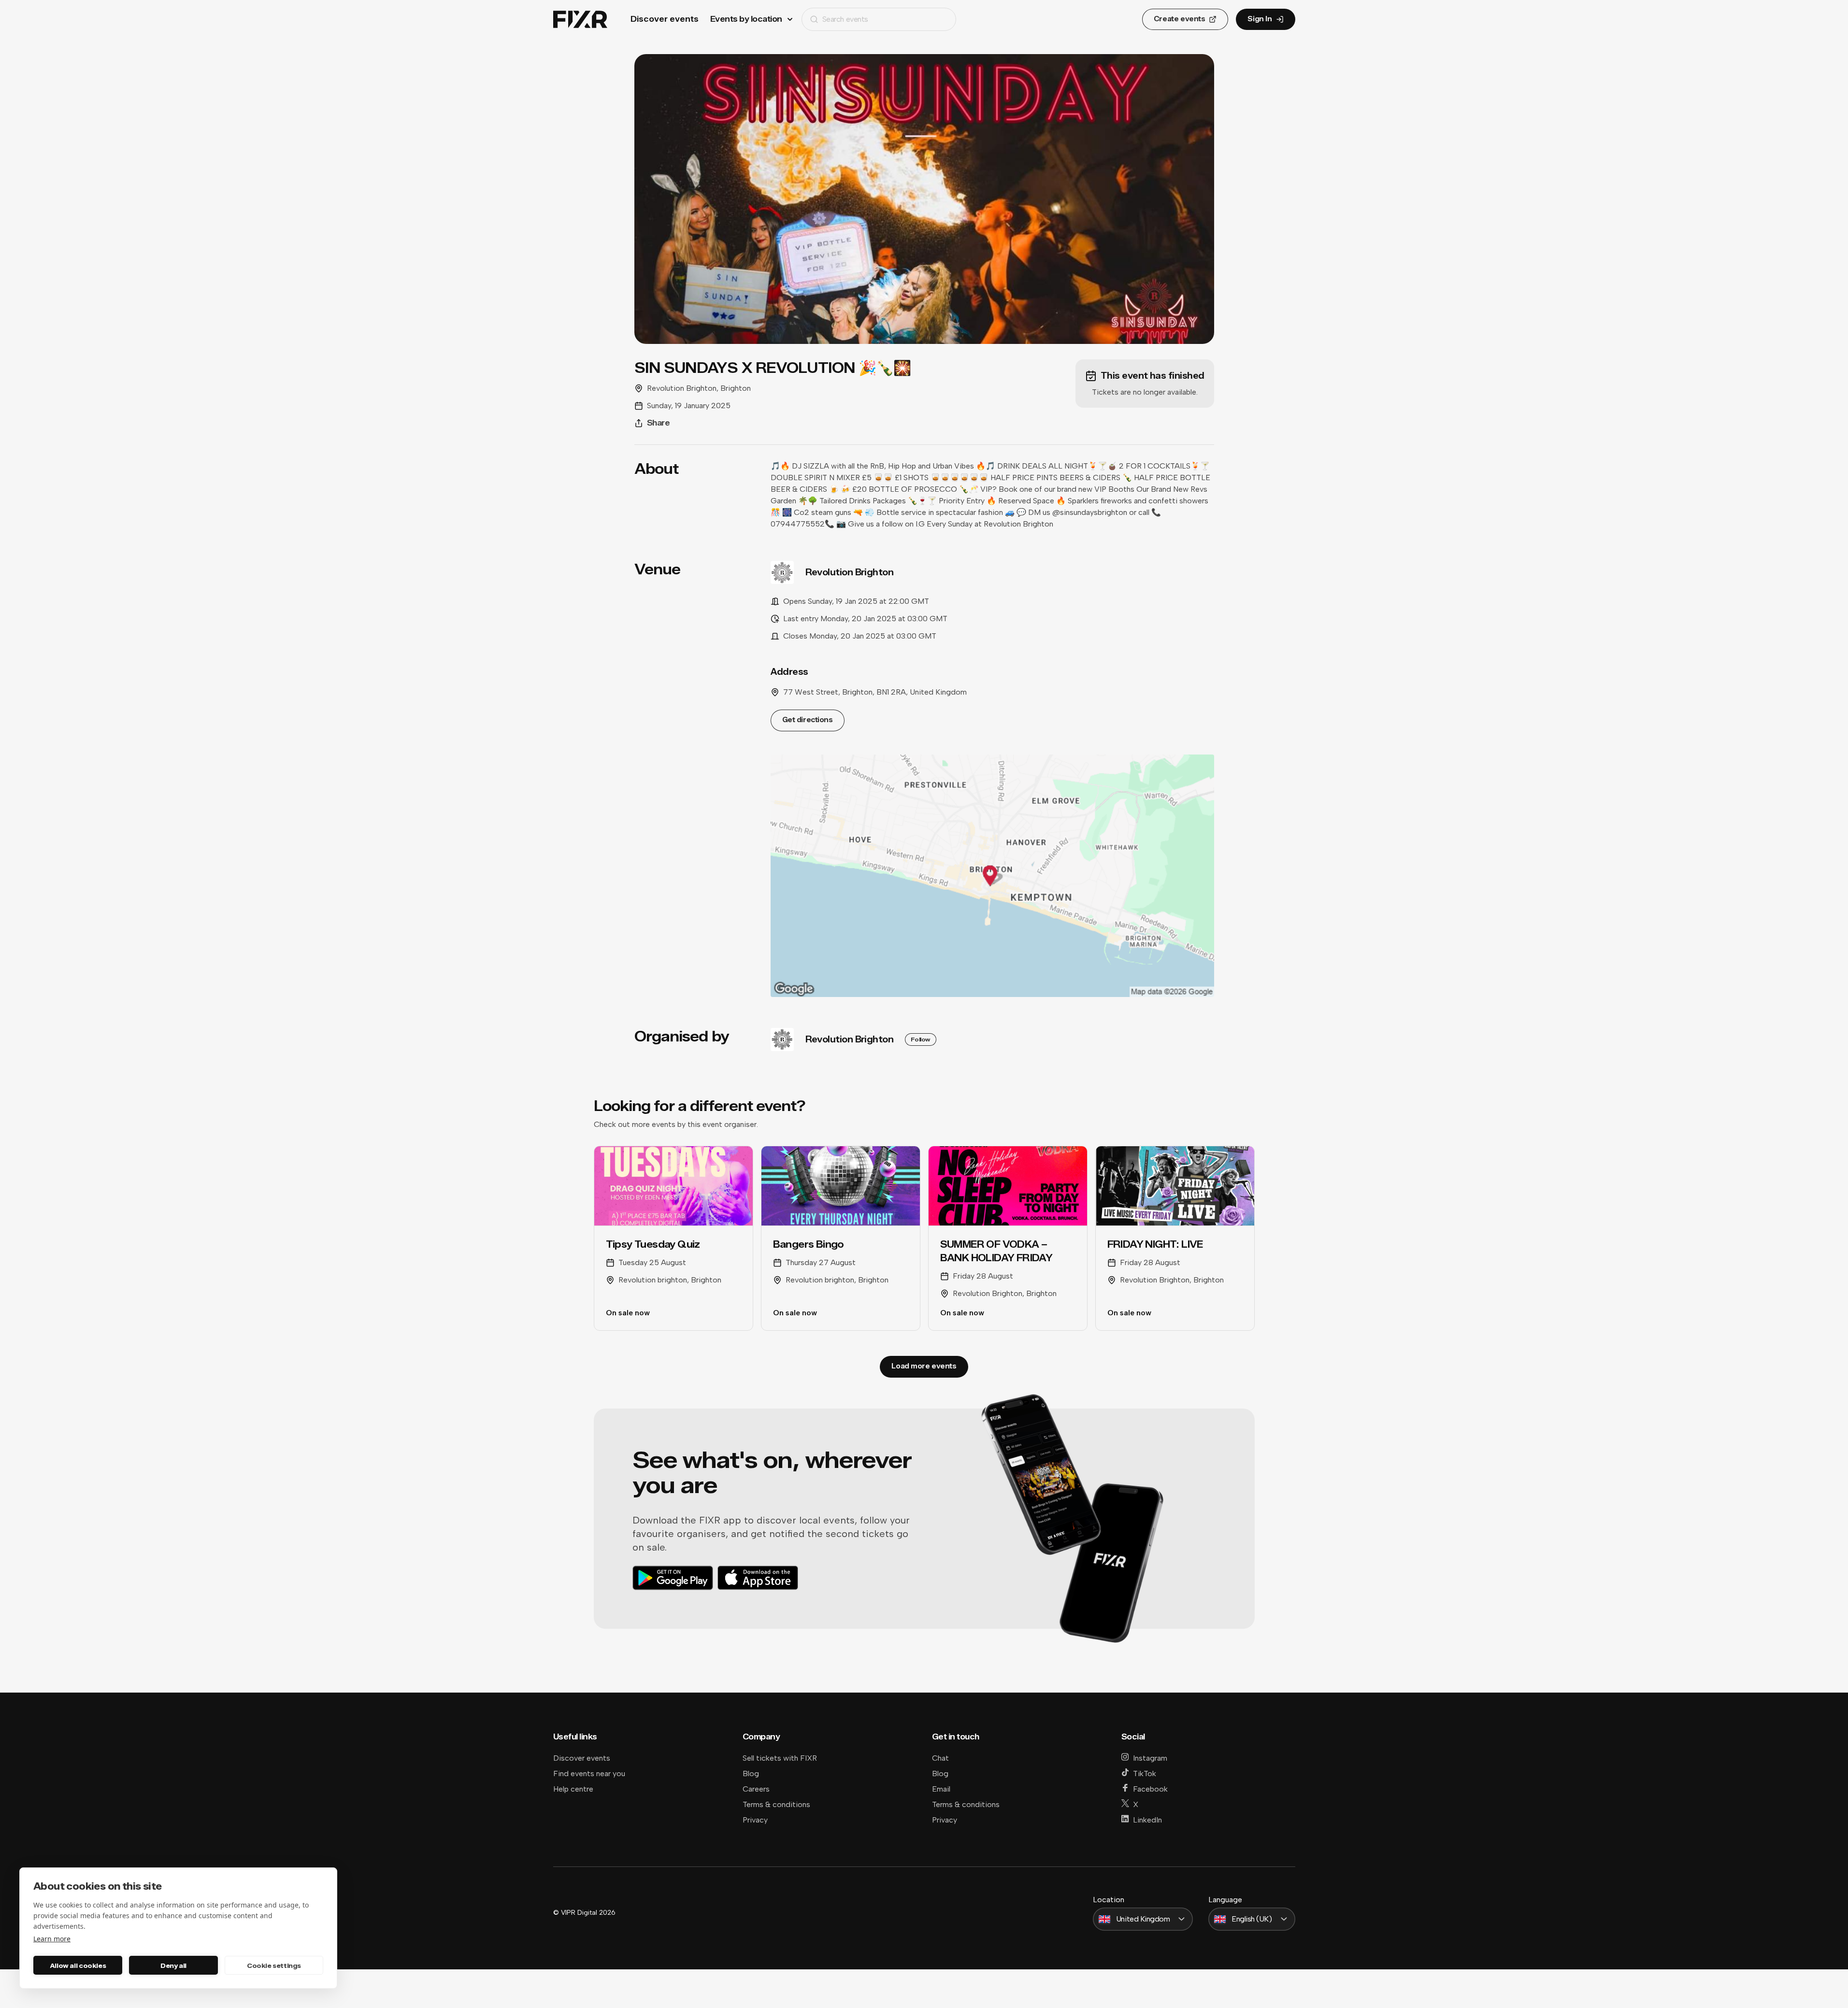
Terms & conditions (776, 1804)
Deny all (173, 1965)
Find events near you (589, 1773)
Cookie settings (274, 1965)
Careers (756, 1789)
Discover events (665, 19)
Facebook (1150, 1789)
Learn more (52, 1939)
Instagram (1150, 1758)
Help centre (573, 1789)
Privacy (755, 1820)
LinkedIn (1147, 1820)
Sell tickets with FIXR (780, 1758)
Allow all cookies (78, 1965)
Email (941, 1789)
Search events (845, 19)
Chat (940, 1758)
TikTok (1145, 1773)
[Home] (580, 20)
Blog (751, 1773)
